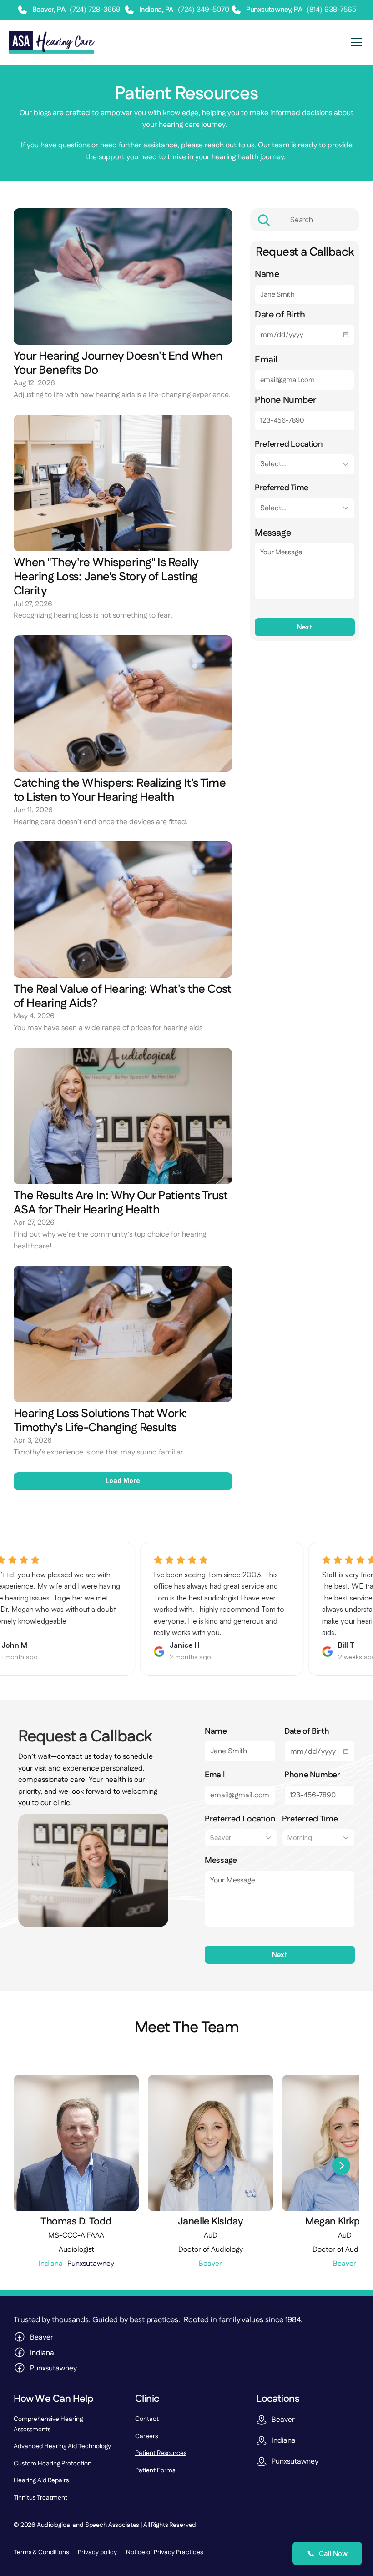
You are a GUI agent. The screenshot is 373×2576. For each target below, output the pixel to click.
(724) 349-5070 (204, 10)
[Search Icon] (305, 220)
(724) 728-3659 (96, 10)
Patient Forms (155, 2470)
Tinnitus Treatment (40, 2498)
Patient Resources (161, 2453)
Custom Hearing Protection (53, 2464)
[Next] (341, 2166)
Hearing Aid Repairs (41, 2480)
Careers (146, 2436)
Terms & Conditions (41, 2552)
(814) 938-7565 (331, 10)
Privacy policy (97, 2552)
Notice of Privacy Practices (164, 2552)
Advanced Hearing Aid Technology (62, 2446)
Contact (147, 2419)
